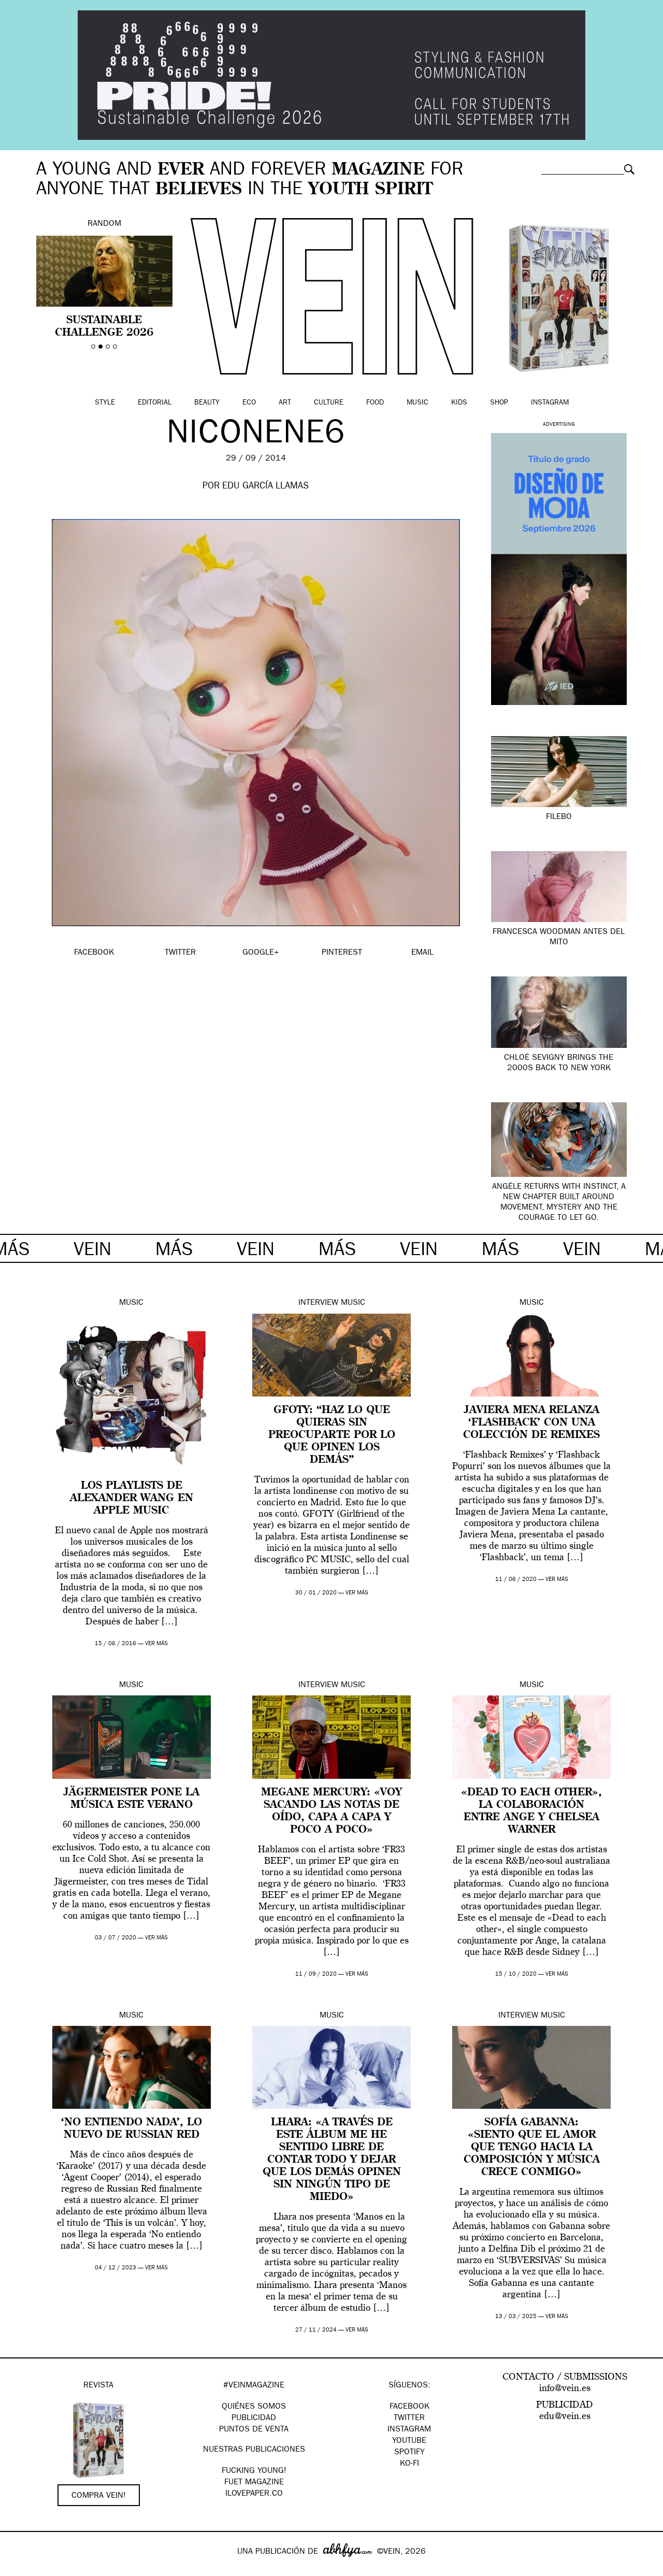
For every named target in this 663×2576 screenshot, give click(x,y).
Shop (499, 403)
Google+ (19, 2569)
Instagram (550, 403)
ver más (156, 1644)
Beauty (207, 403)
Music (417, 403)
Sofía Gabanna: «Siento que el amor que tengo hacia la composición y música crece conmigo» (532, 2148)
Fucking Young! (254, 2471)
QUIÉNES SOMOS (254, 2407)
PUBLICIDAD (254, 2419)
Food (375, 403)
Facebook (409, 2407)
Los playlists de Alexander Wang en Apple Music (132, 1499)
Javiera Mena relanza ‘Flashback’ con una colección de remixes (531, 1423)
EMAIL (422, 953)
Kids (459, 403)
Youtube (409, 2441)
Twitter (409, 2419)
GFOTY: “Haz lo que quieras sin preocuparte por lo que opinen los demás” (332, 1435)
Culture (329, 403)
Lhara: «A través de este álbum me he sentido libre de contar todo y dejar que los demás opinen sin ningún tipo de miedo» (332, 2160)
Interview (318, 1303)
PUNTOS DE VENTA (254, 2430)
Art (285, 403)
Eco (249, 403)
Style (105, 403)
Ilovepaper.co (254, 2494)
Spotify (409, 2453)
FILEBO (559, 817)
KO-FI (409, 2464)
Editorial (155, 403)
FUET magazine (254, 2483)
